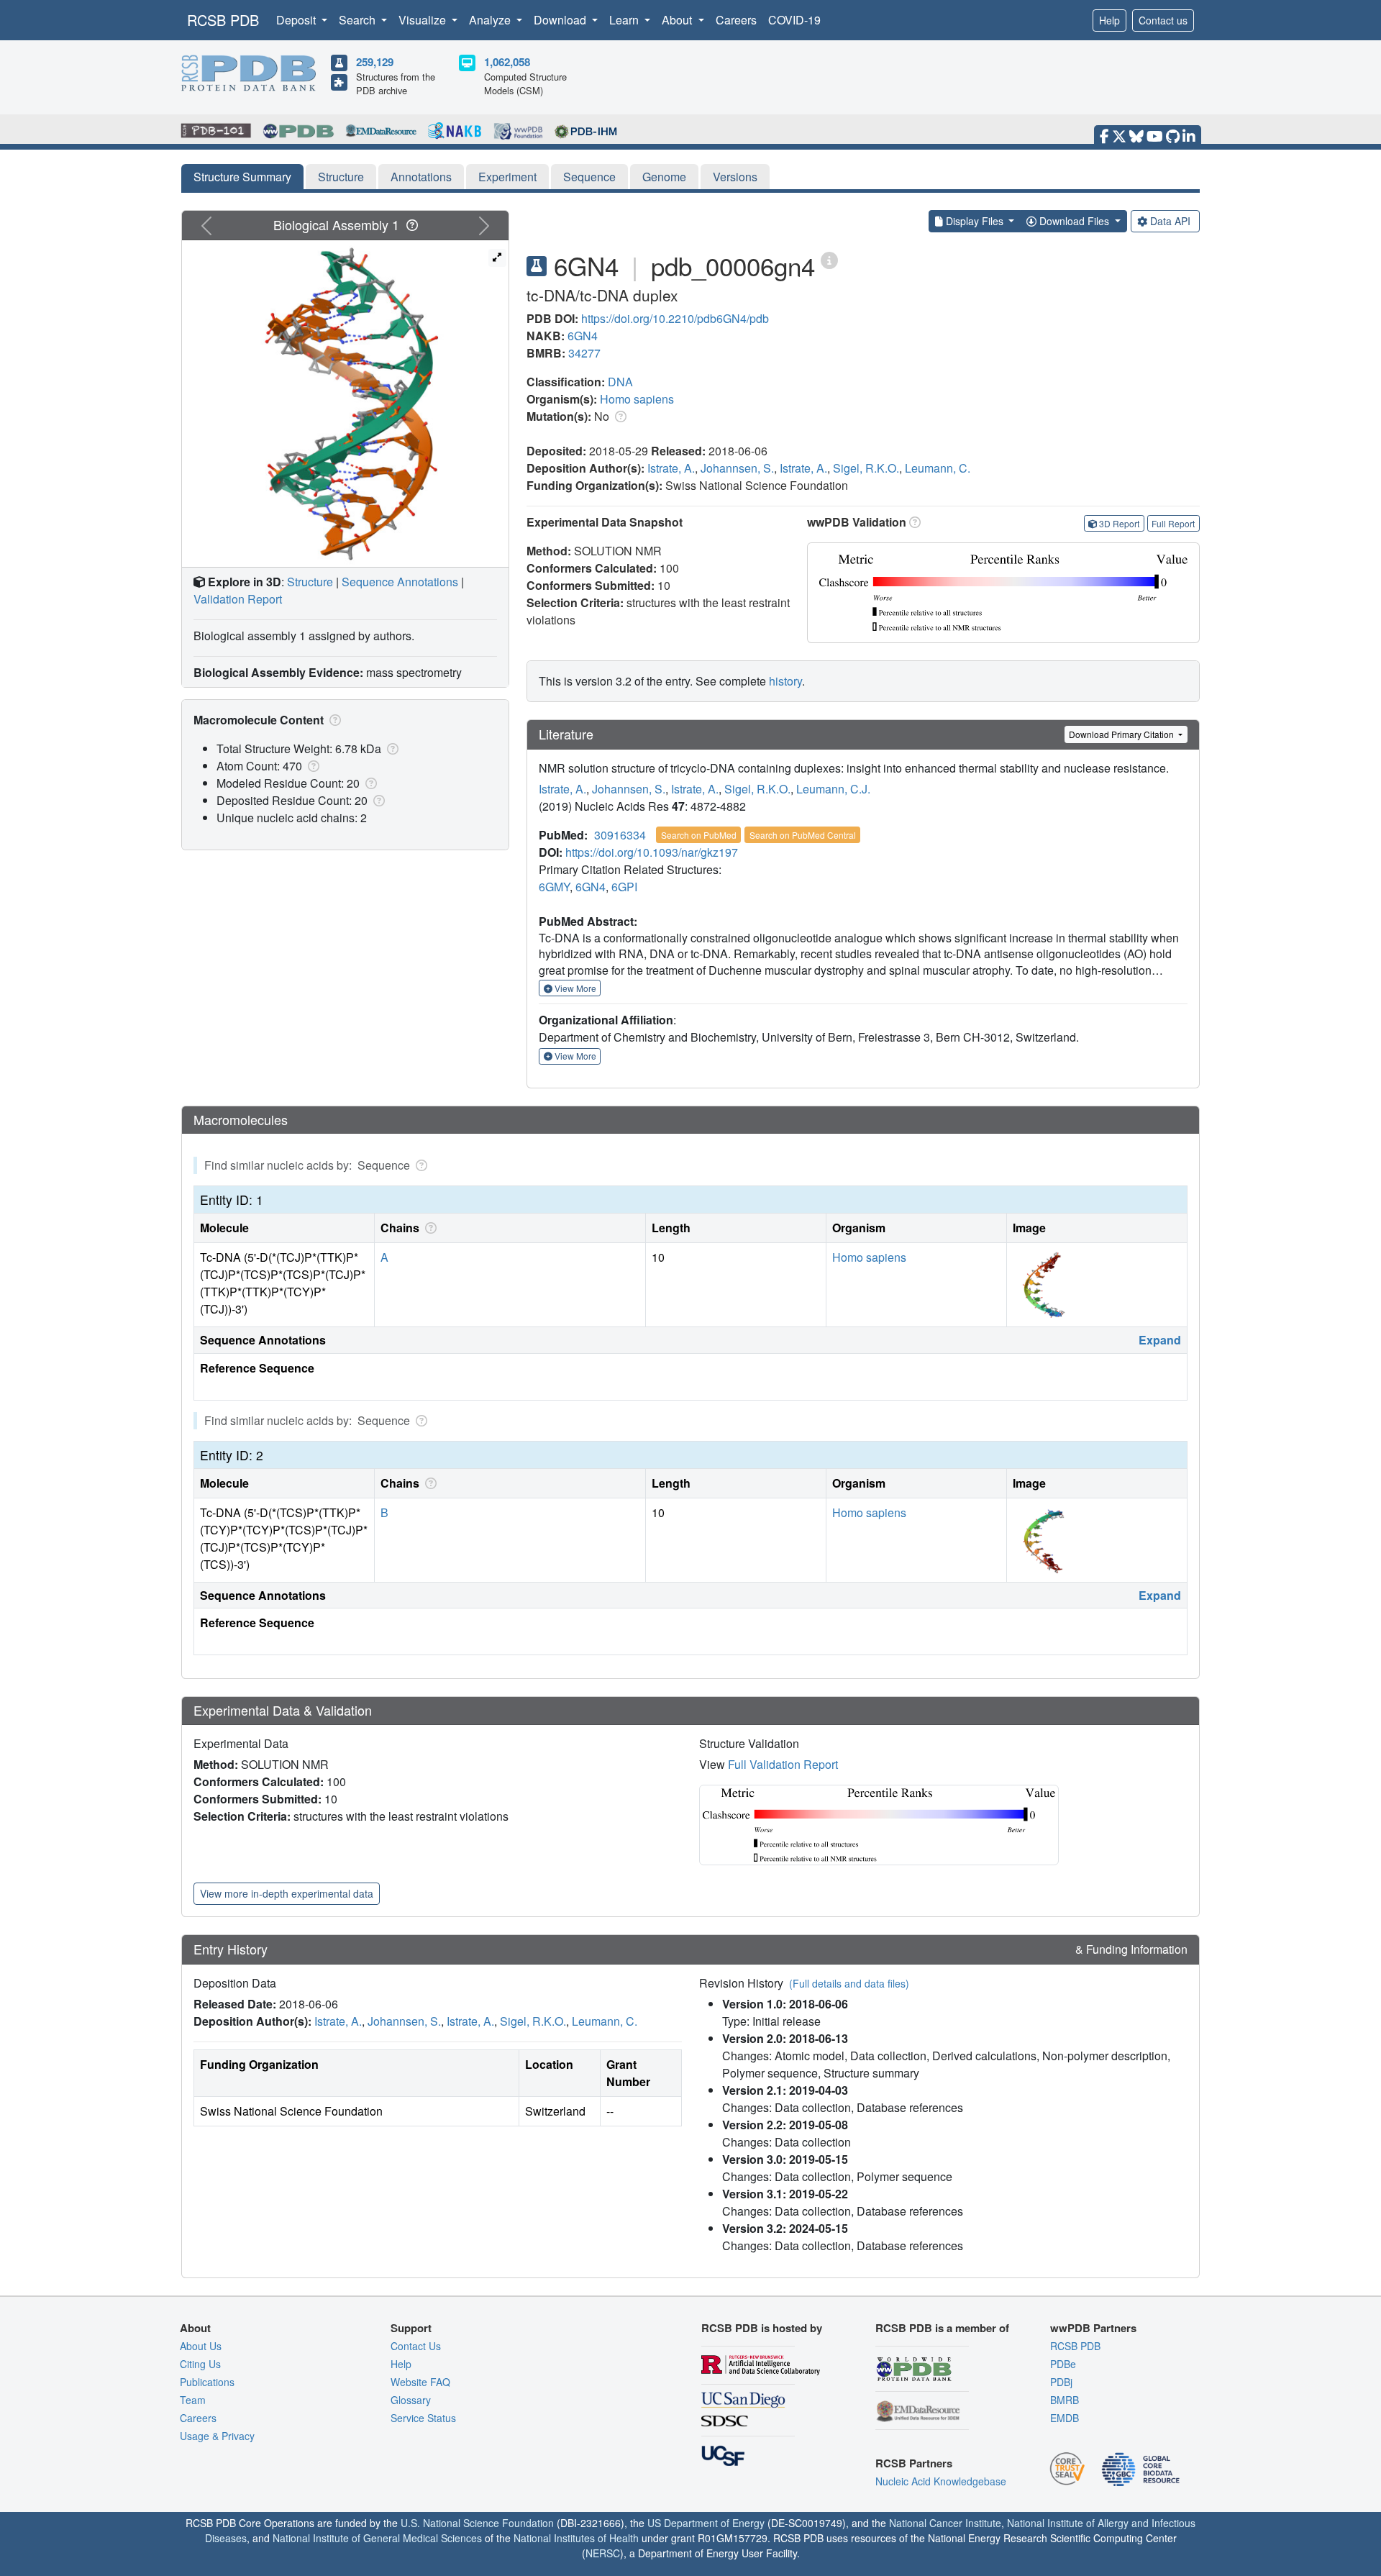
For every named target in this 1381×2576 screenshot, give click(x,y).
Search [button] (359, 20)
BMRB (1065, 2400)
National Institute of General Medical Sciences (377, 2538)
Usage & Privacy (217, 2436)
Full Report (1173, 523)
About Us (201, 2346)
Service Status (423, 2418)
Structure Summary (242, 177)
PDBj (1061, 2382)
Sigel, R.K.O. (866, 468)
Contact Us (416, 2346)
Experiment (507, 177)
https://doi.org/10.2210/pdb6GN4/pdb (675, 318)
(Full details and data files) (849, 1983)
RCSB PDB (223, 20)
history (785, 681)
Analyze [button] (491, 20)
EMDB (1065, 2418)
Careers (736, 20)
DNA (620, 382)
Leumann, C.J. (833, 789)
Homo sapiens (637, 399)
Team (193, 2400)
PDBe (1063, 2364)
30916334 (620, 835)
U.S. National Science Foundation (477, 2523)
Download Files (1074, 221)
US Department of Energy (706, 2523)
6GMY (554, 887)
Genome (664, 177)
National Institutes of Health (576, 2538)
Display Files (975, 221)
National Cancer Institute (945, 2523)
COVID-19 (794, 20)
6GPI (624, 887)
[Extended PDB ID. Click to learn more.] (829, 259)
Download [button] (561, 20)
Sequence (589, 177)
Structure (341, 177)
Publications (207, 2382)
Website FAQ (420, 2382)
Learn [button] (625, 20)
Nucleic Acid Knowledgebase (941, 2481)
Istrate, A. (671, 468)
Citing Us (200, 2364)
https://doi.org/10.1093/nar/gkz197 (652, 852)
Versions (735, 177)
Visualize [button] (424, 20)
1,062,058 (507, 62)
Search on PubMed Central (803, 835)
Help (1109, 20)
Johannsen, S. (737, 468)
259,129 (375, 62)
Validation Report (238, 599)
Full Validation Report (783, 1764)
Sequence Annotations (400, 582)
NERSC (603, 2553)
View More (574, 988)
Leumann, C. (938, 468)
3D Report (1119, 523)
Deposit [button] (297, 20)
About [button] (678, 20)
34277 (584, 353)
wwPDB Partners (1093, 2328)
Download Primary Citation (1122, 734)
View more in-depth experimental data (287, 1893)
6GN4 (583, 336)
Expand (1160, 1340)
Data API (1170, 221)
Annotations (421, 177)
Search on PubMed (699, 835)
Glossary (411, 2400)
